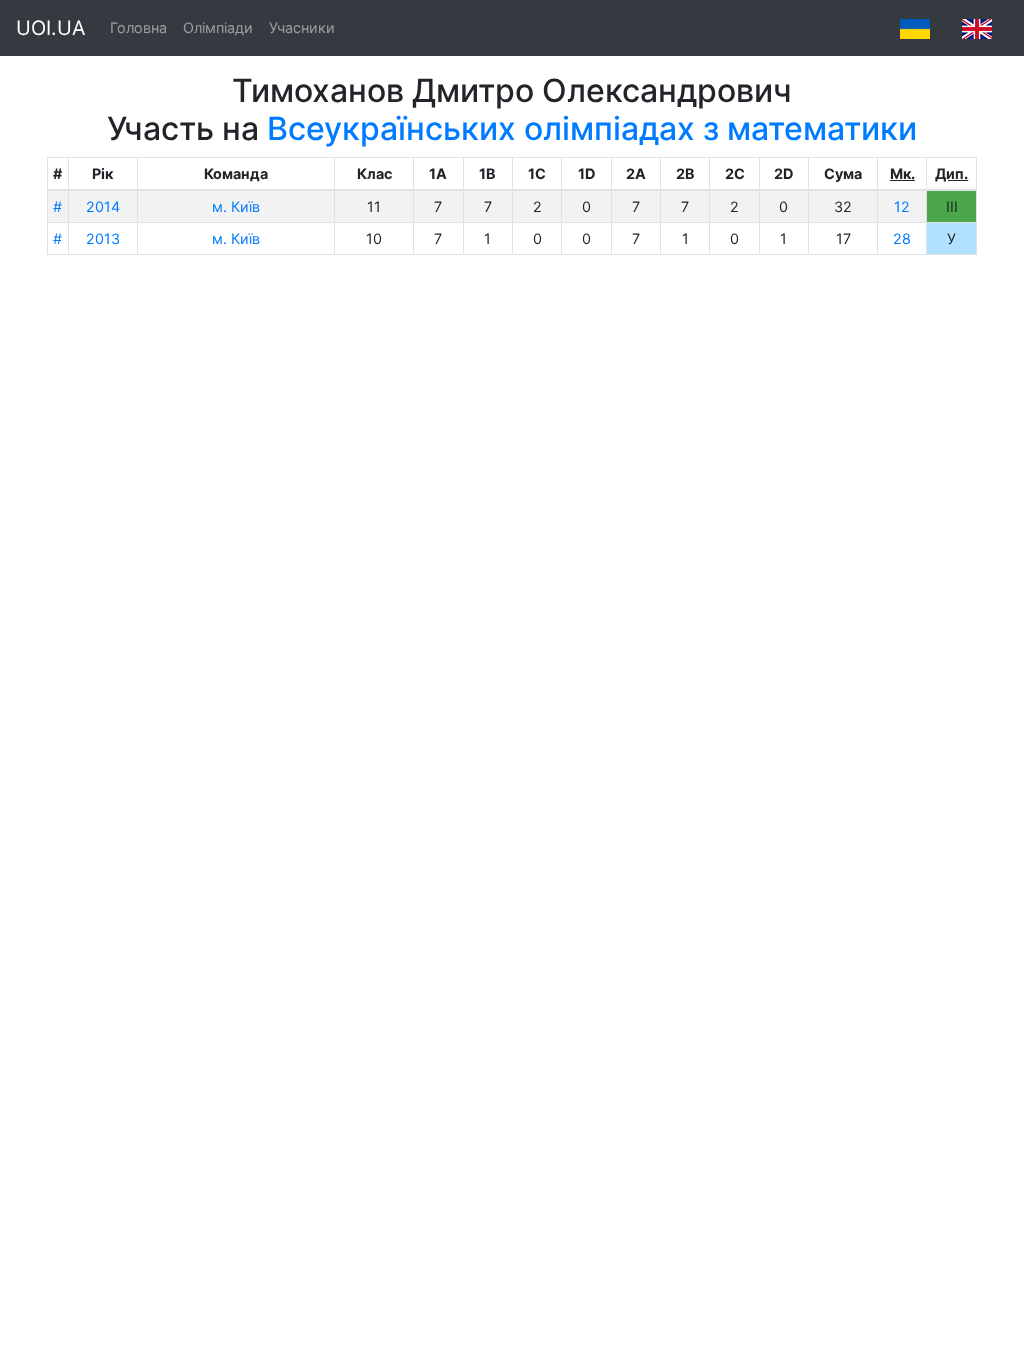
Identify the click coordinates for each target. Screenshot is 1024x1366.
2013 (103, 238)
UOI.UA (51, 28)
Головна (138, 27)
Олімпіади (218, 27)
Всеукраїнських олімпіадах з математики (592, 128)
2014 (103, 206)
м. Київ (236, 206)
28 (902, 238)
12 (902, 206)
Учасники (302, 27)
